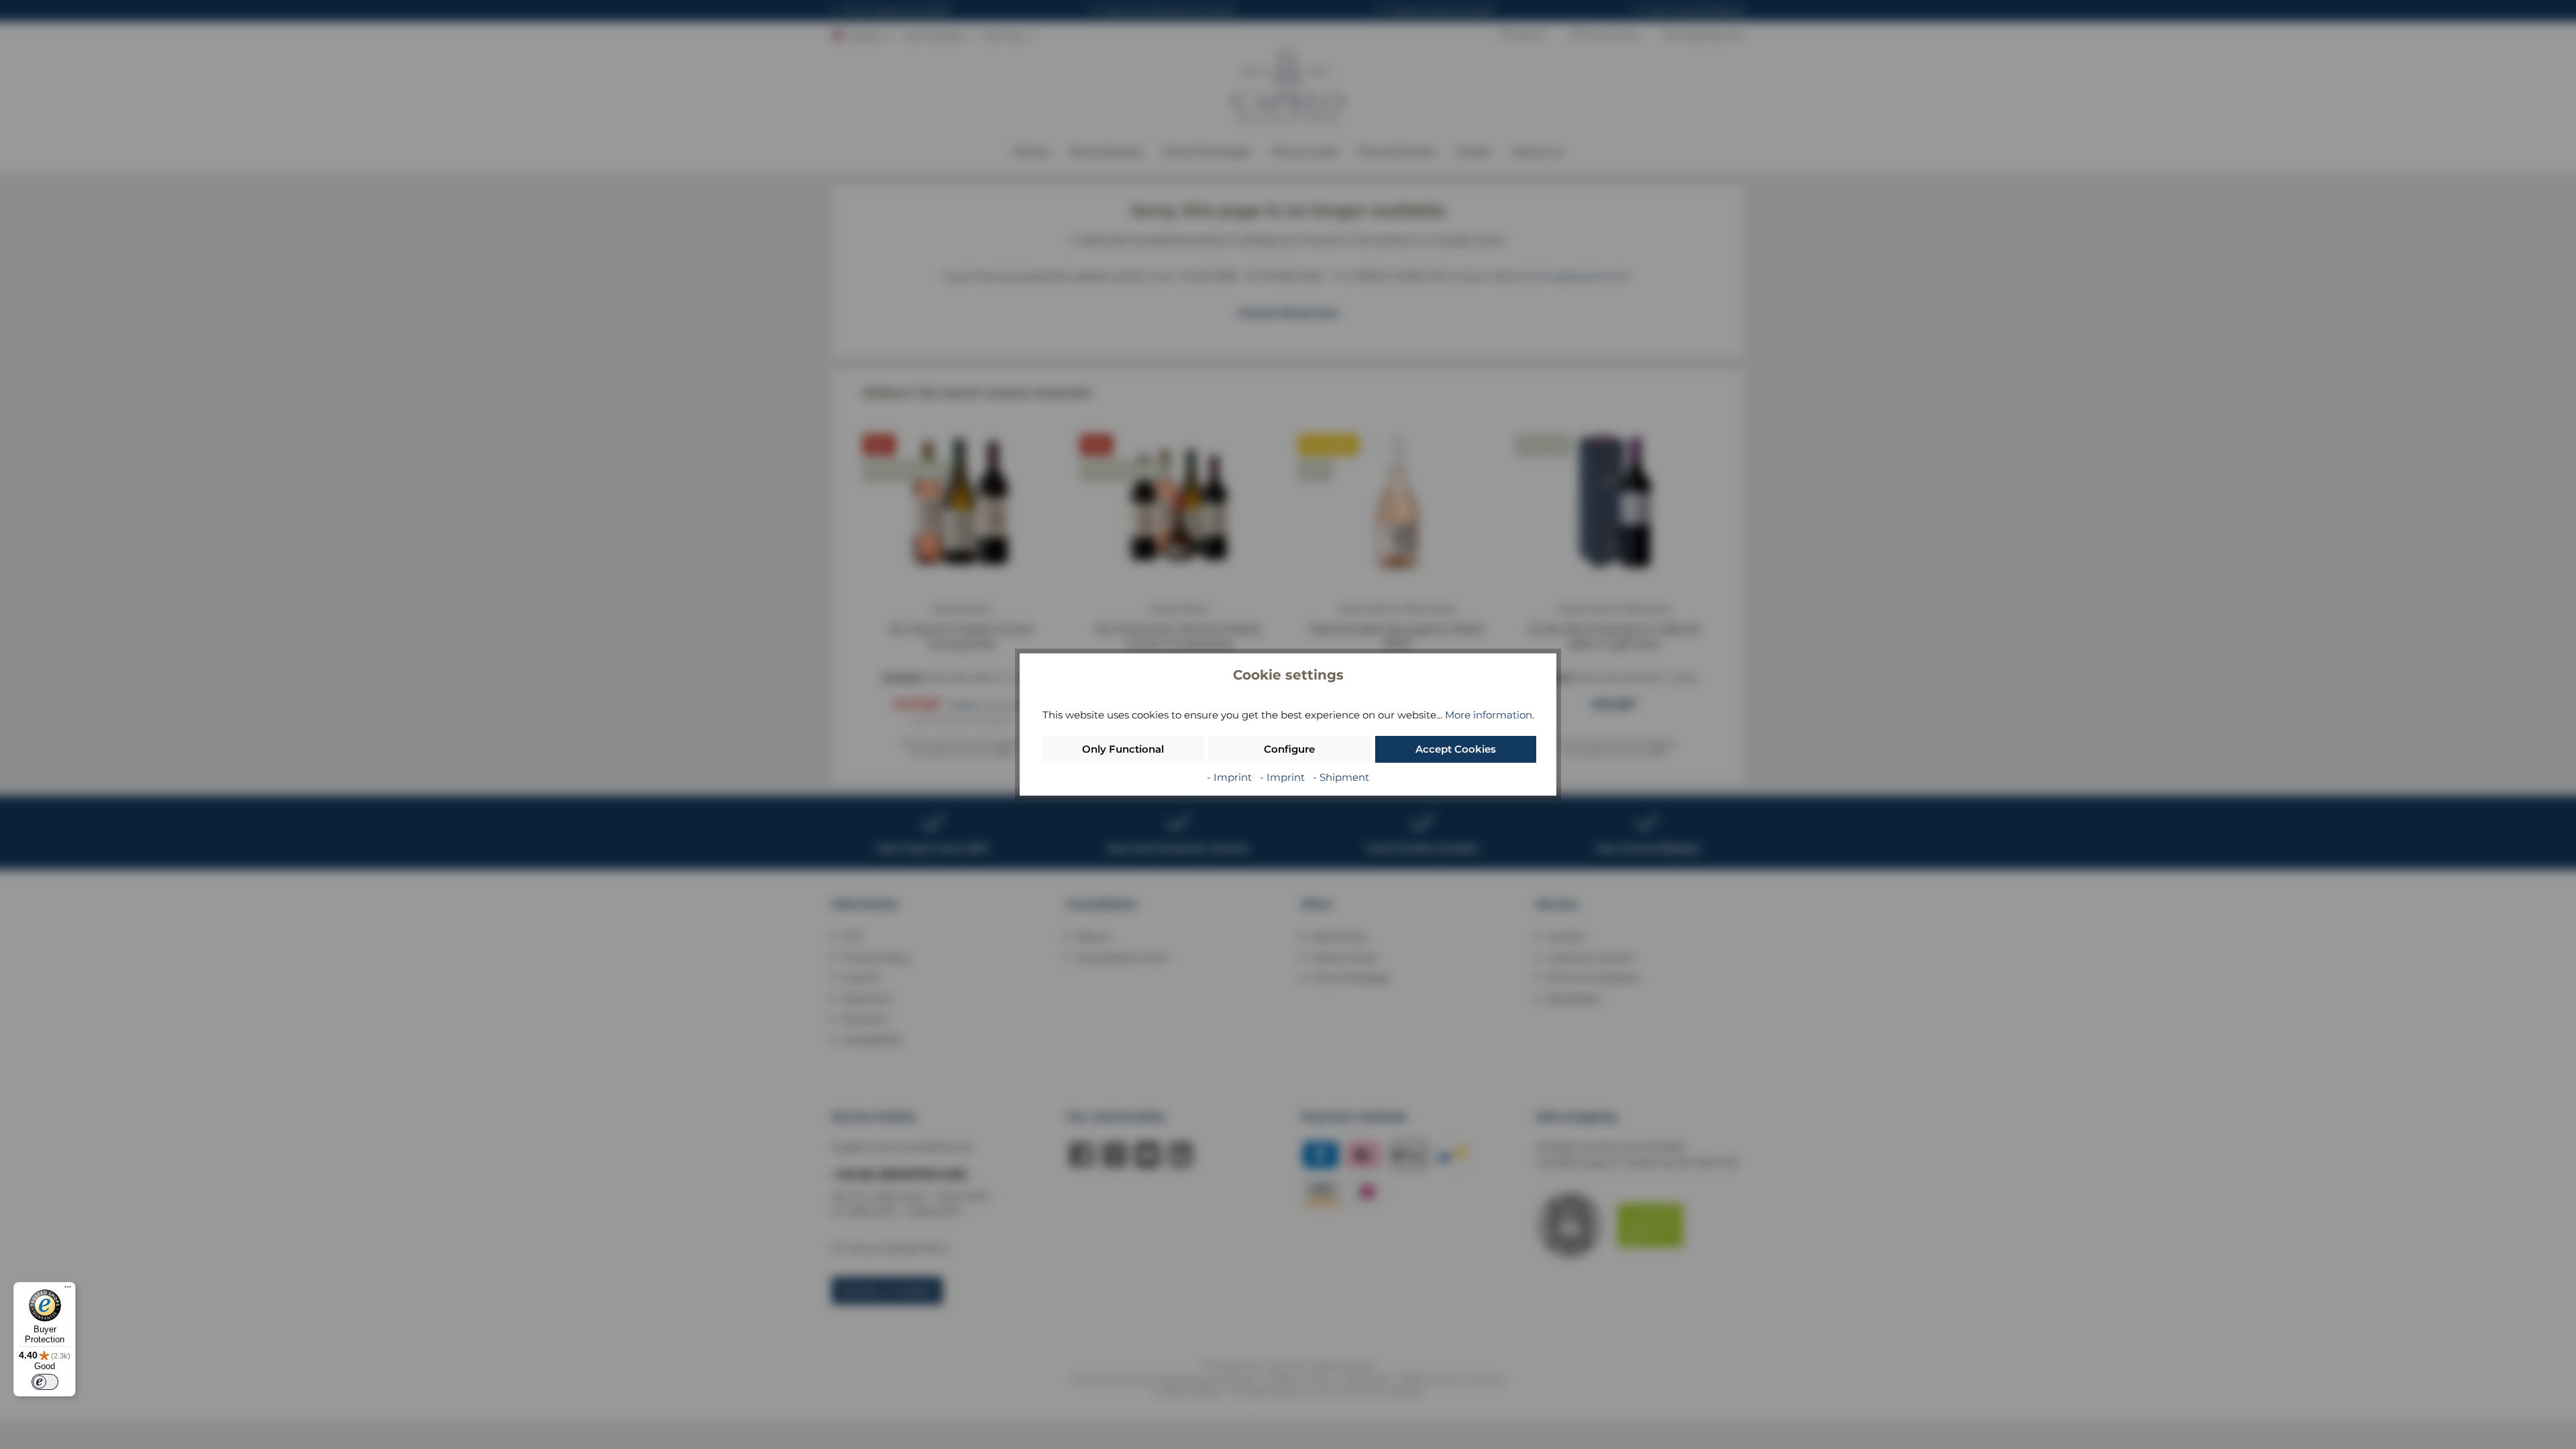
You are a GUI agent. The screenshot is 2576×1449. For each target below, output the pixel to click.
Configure (1289, 749)
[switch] (45, 1382)
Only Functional (1123, 749)
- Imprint (1231, 777)
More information (1489, 715)
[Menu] (68, 1290)
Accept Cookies (1456, 749)
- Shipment (1341, 777)
